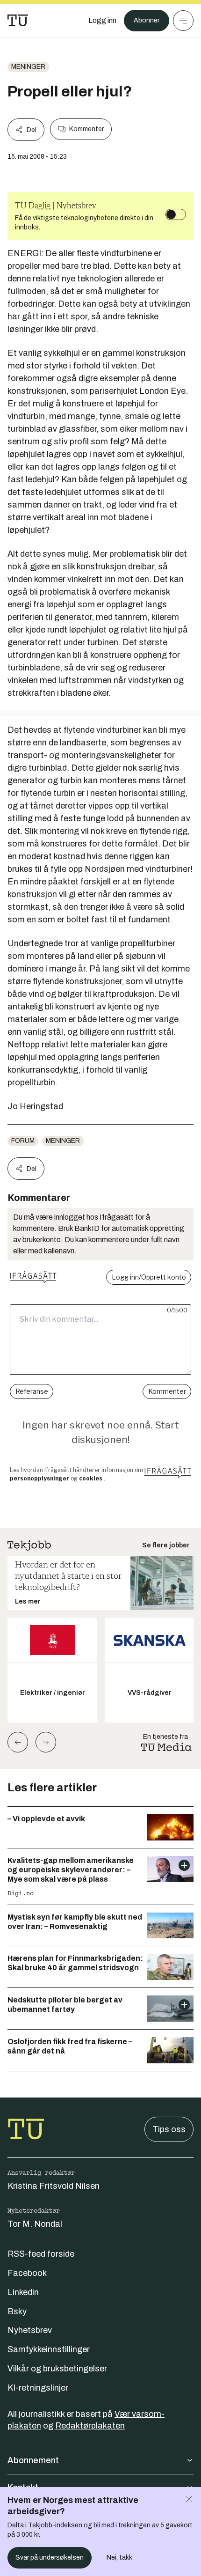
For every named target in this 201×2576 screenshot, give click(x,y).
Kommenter (86, 129)
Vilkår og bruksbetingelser (57, 2369)
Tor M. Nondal (35, 2224)
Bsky (17, 2311)
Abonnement (33, 2460)
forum (23, 1141)
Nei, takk (119, 2558)
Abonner (147, 20)
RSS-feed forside (41, 2254)
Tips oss (169, 2129)
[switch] (176, 214)
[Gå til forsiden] (18, 21)
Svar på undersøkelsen (50, 2558)
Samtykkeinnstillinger (49, 2349)
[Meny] (183, 21)
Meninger (28, 67)
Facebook (27, 2273)
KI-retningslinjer (38, 2388)
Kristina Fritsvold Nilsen (54, 2186)
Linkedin (23, 2292)
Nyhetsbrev (30, 2330)
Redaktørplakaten (90, 2426)
